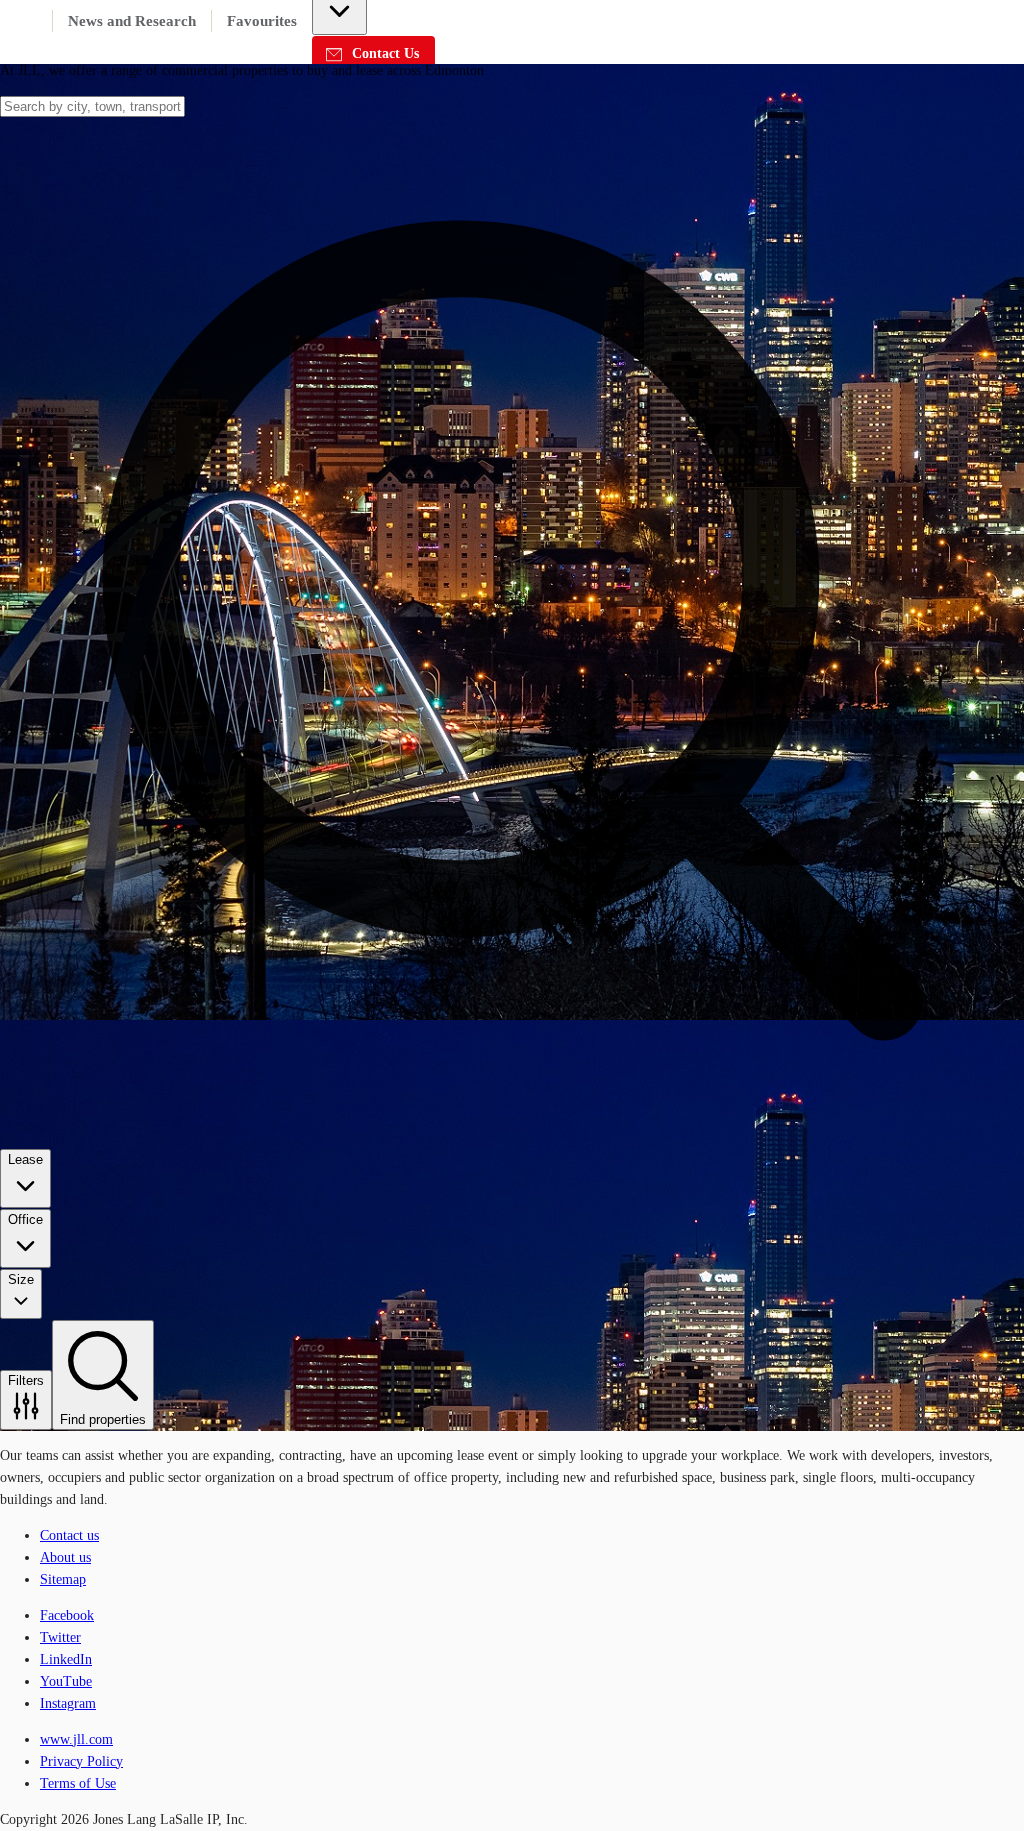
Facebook (67, 1615)
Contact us (69, 1535)
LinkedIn (66, 1659)
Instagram (68, 1703)
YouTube (66, 1681)
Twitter (60, 1637)
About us (65, 1557)
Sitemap (63, 1579)
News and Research (132, 21)
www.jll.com (76, 1739)
